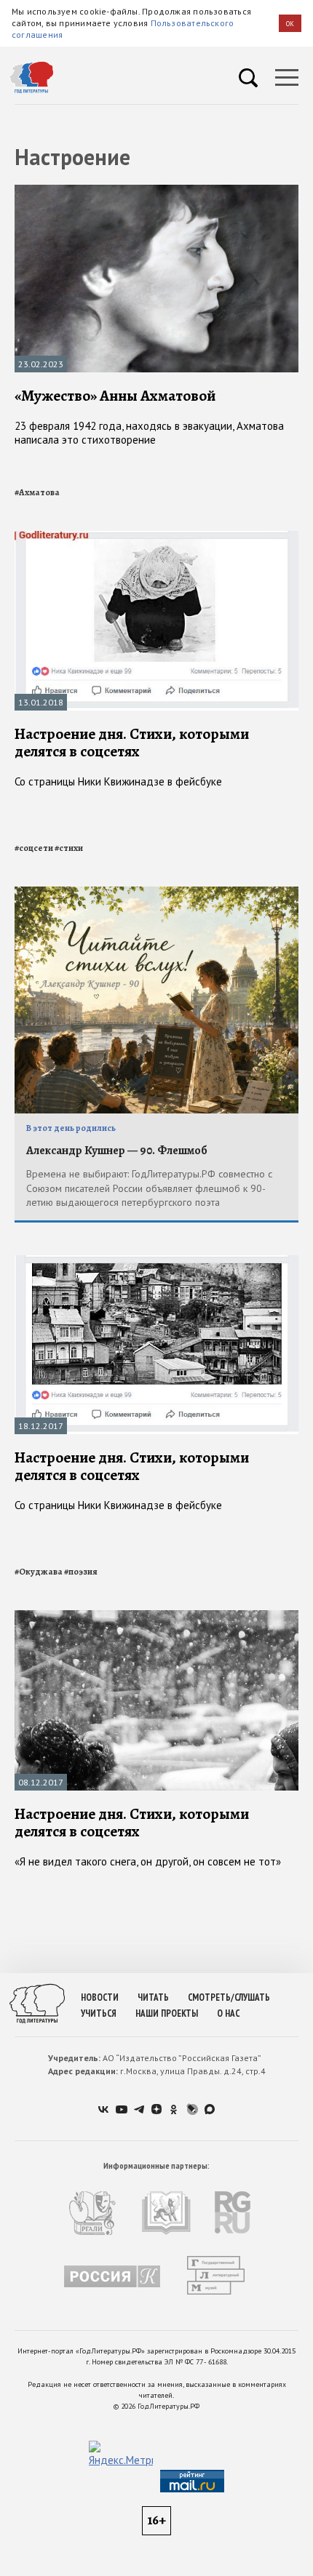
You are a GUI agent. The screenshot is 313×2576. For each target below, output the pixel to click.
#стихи (69, 848)
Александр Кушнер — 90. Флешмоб (117, 1151)
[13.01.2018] (156, 537)
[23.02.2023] (156, 191)
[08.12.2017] (156, 1616)
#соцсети (34, 848)
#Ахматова (37, 492)
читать (153, 1997)
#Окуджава (39, 1572)
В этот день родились (71, 1128)
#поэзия (81, 1572)
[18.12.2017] (156, 1261)
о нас (228, 2013)
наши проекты (167, 2013)
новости (100, 1997)
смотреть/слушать (229, 1997)
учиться (99, 2013)
